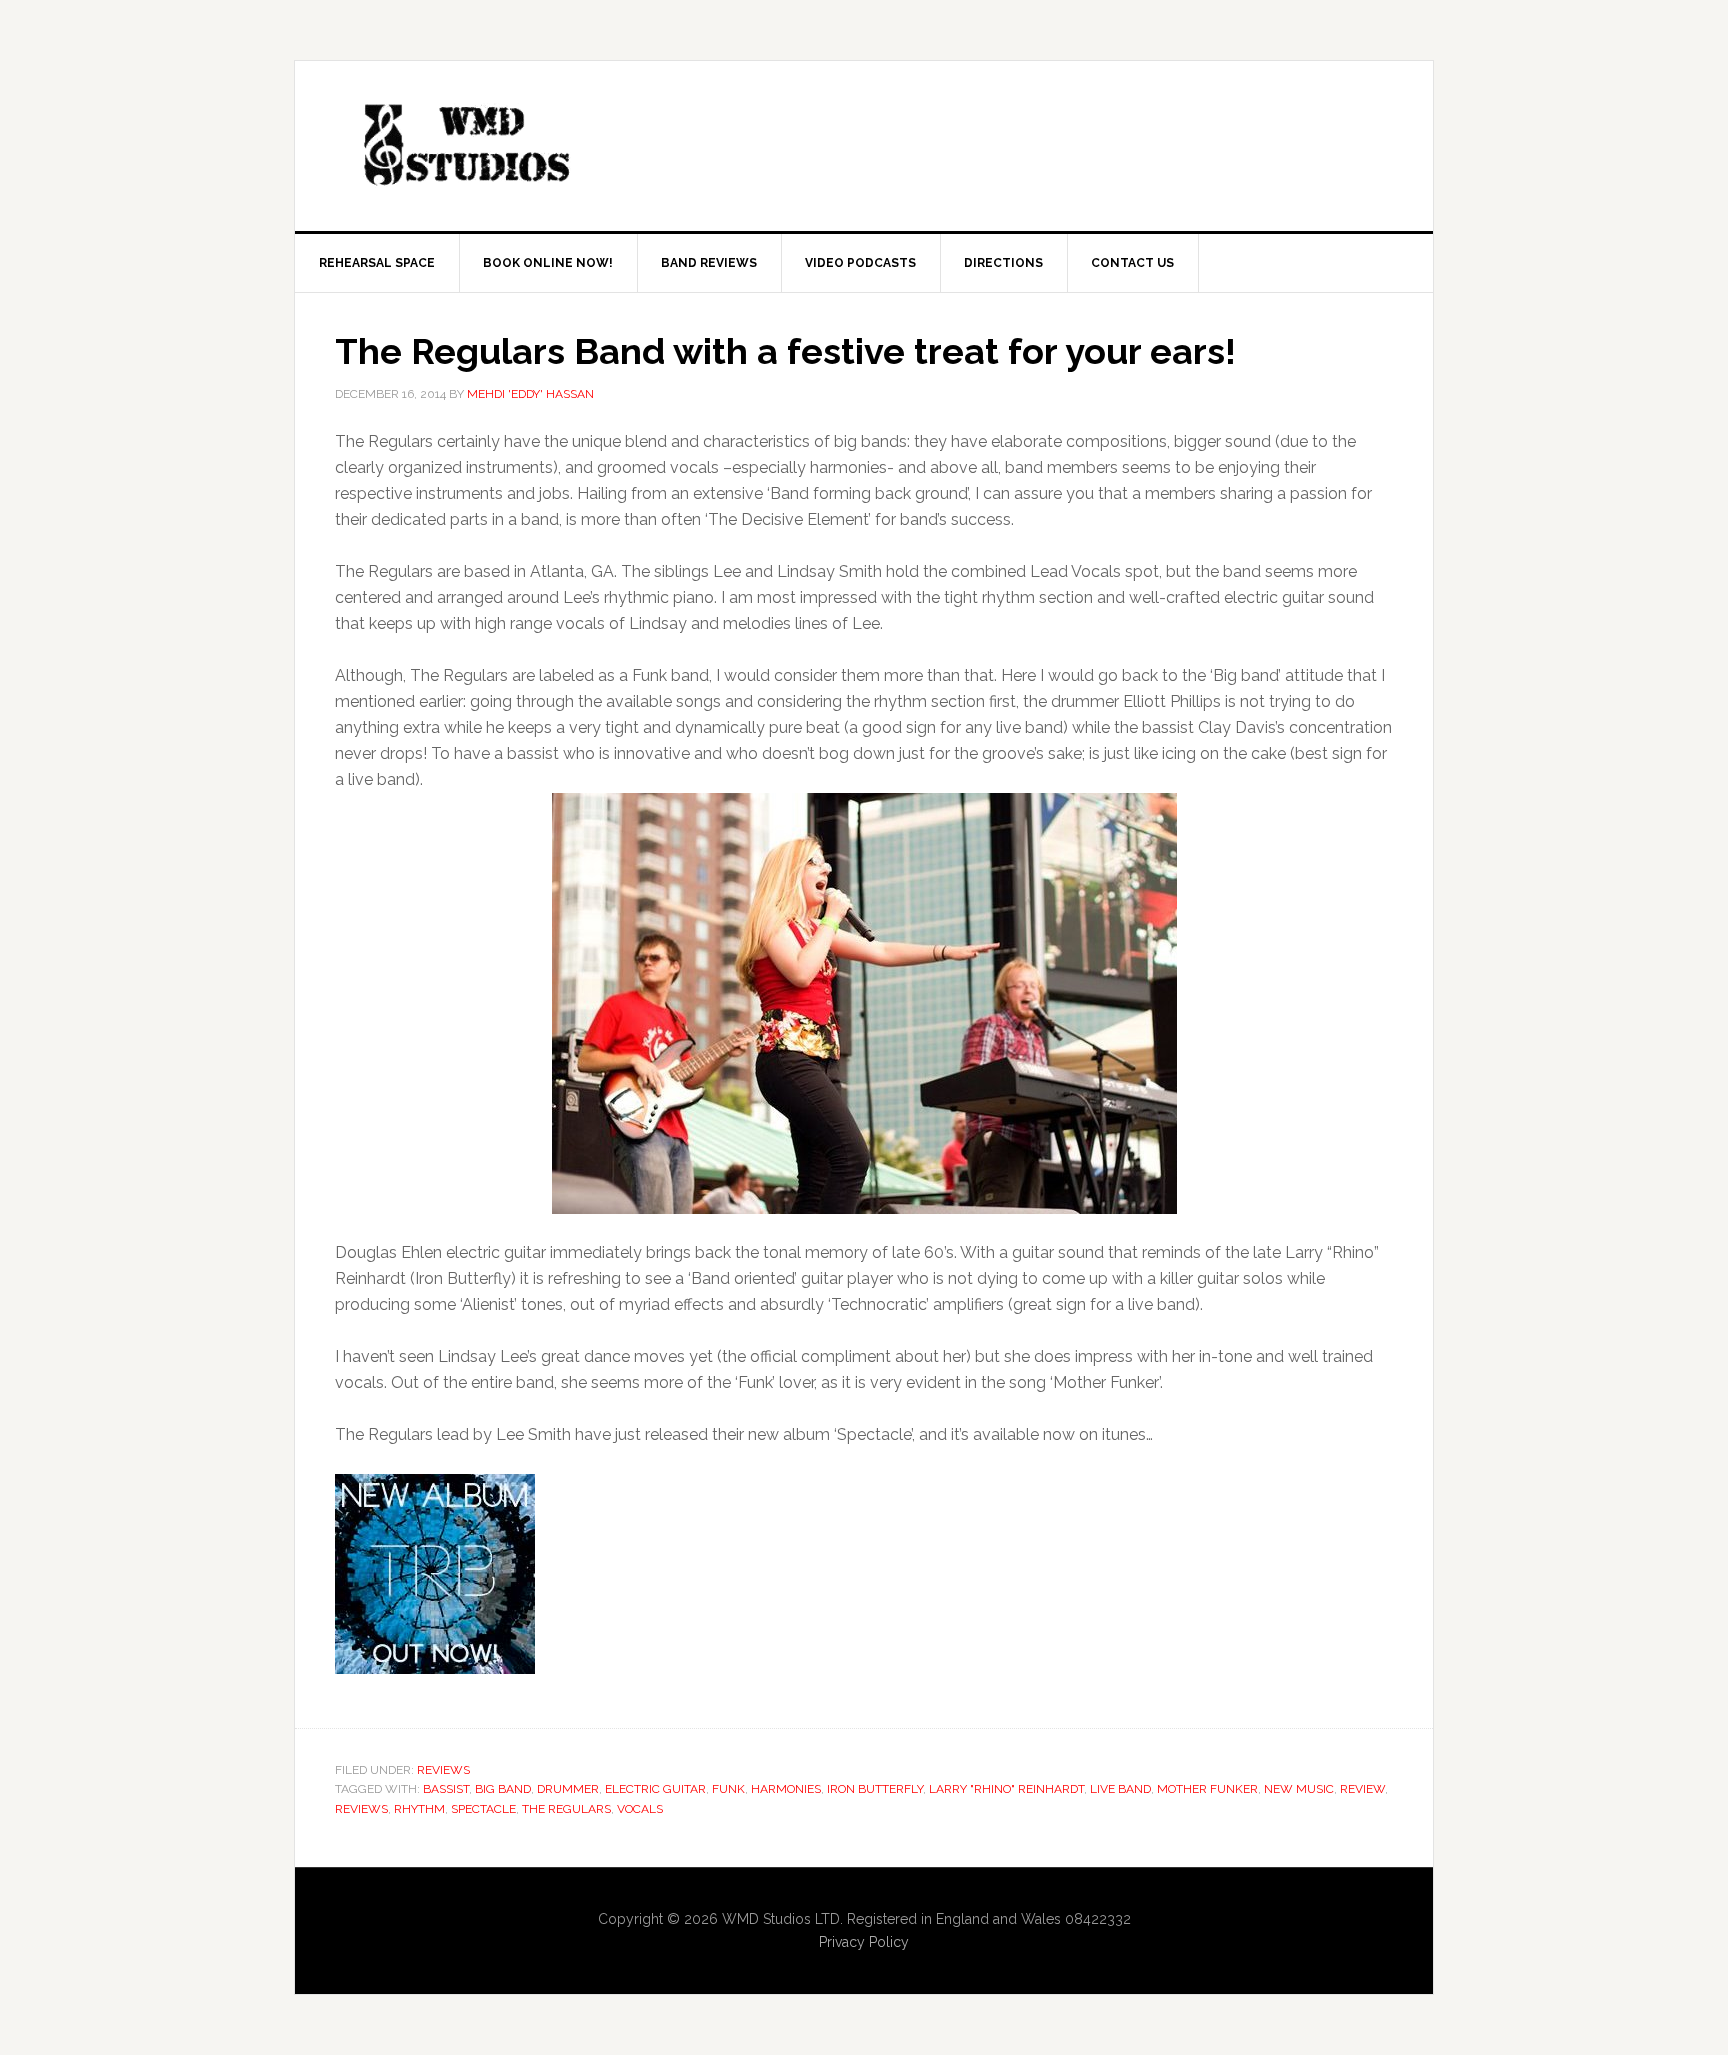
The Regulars (566, 1809)
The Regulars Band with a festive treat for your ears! (785, 351)
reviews (361, 1809)
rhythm (419, 1809)
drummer (568, 1789)
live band (1120, 1789)
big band (503, 1789)
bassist (446, 1789)
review (1362, 1789)
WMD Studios (465, 146)
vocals (640, 1809)
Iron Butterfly (875, 1789)
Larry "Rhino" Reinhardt (1006, 1789)
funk (728, 1789)
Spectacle (483, 1809)
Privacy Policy (864, 1942)
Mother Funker (1207, 1789)
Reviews (443, 1770)
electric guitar (655, 1789)
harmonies (786, 1789)
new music (1299, 1789)
